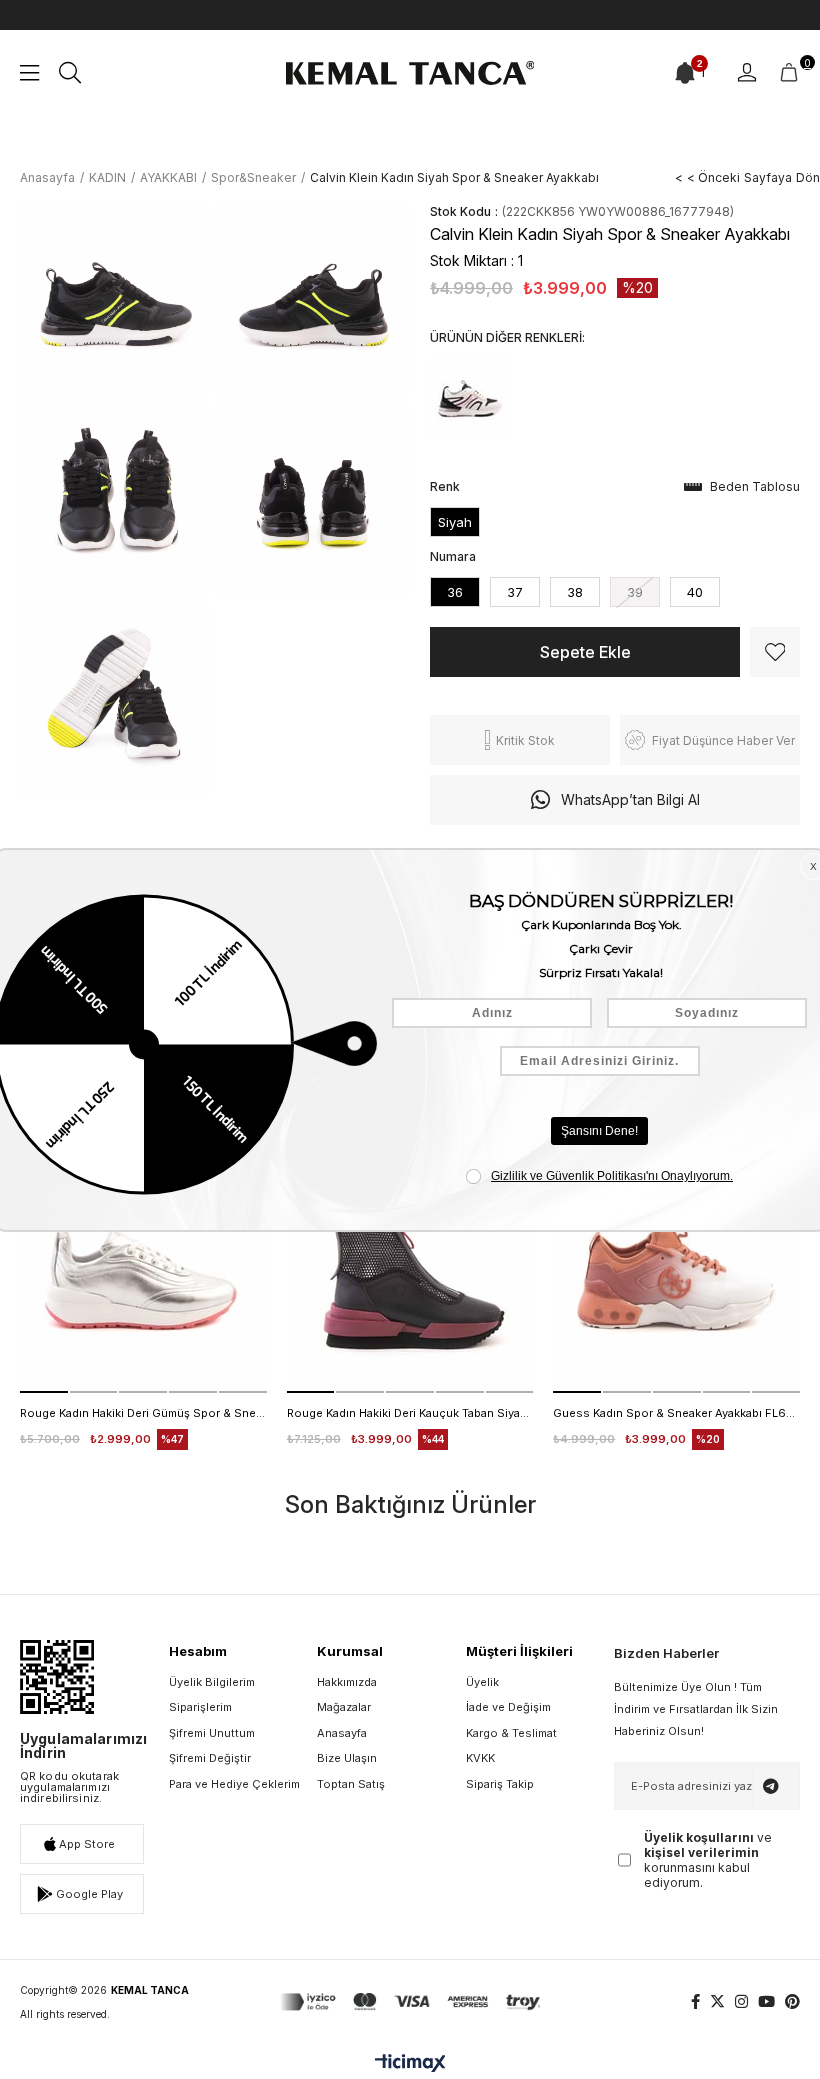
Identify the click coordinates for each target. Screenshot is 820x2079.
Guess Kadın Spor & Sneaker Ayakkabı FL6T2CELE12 (676, 1413)
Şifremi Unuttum (212, 1733)
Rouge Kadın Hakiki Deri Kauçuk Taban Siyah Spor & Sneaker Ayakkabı (410, 1413)
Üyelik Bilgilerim (212, 1682)
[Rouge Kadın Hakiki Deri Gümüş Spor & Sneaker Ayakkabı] (143, 1269)
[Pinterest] (792, 2001)
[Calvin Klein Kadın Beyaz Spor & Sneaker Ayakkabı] (470, 397)
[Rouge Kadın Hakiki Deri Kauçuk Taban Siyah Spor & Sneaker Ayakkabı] (410, 1269)
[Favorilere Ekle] (775, 652)
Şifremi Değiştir (210, 1758)
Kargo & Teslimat (511, 1733)
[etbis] (57, 1677)
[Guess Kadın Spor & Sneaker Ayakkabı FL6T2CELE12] (676, 1269)
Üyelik (482, 1682)
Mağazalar (344, 1707)
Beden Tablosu (755, 486)
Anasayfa (342, 1733)
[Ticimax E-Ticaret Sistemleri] (410, 2064)
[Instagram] (741, 2001)
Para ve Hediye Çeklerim (234, 1784)
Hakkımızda (347, 1682)
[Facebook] (695, 2001)
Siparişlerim (200, 1707)
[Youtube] (766, 2001)
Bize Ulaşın (347, 1758)
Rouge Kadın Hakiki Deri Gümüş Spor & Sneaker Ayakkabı (143, 1413)
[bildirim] (685, 73)
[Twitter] (717, 2001)
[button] (44, 1392)
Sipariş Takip (500, 1784)
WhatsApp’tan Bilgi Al (630, 799)
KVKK (480, 1758)
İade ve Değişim (508, 1707)
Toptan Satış (351, 1784)
